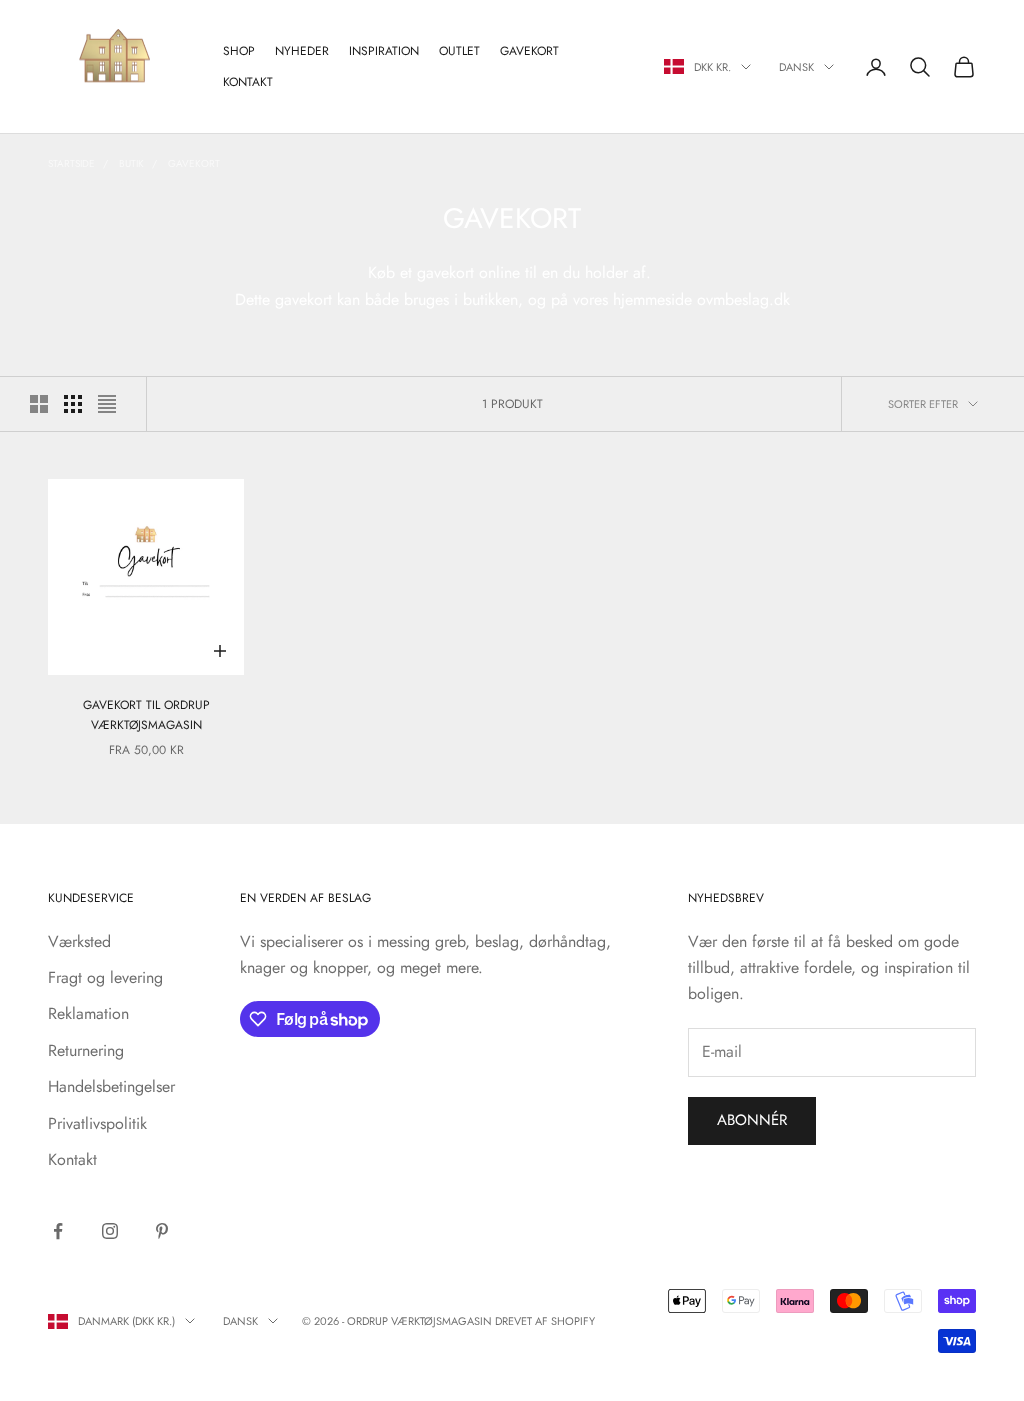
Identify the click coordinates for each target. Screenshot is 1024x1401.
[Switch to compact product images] (107, 404)
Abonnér (752, 1120)
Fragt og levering (105, 977)
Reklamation (88, 1013)
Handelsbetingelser (111, 1086)
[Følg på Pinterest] (162, 1231)
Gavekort (529, 51)
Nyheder (302, 51)
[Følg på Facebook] (58, 1231)
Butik (131, 163)
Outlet (459, 51)
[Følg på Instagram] (110, 1231)
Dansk (796, 67)
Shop (239, 51)
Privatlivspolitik (97, 1123)
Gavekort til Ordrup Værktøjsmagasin (146, 715)
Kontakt (248, 82)
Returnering (86, 1050)
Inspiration (384, 51)
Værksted (79, 941)
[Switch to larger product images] (39, 404)
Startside (71, 163)
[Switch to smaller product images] (73, 404)
